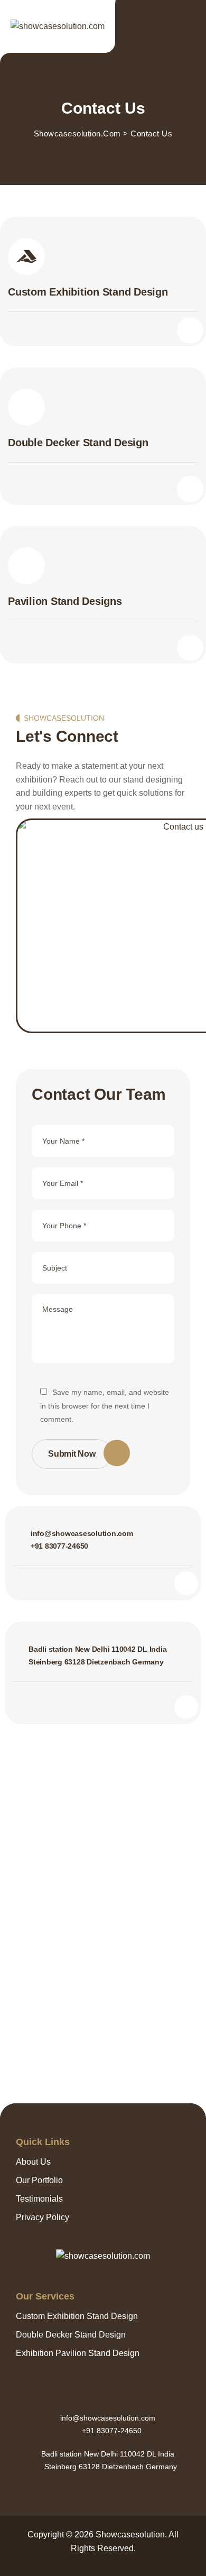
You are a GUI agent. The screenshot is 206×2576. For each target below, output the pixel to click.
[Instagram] (103, 2490)
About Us (33, 2162)
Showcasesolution (130, 2534)
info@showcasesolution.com (82, 1533)
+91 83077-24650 (59, 1546)
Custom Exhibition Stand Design (77, 2316)
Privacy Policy (43, 2217)
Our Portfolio (39, 2180)
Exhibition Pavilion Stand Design (78, 2353)
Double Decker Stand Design (71, 2335)
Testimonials (39, 2199)
